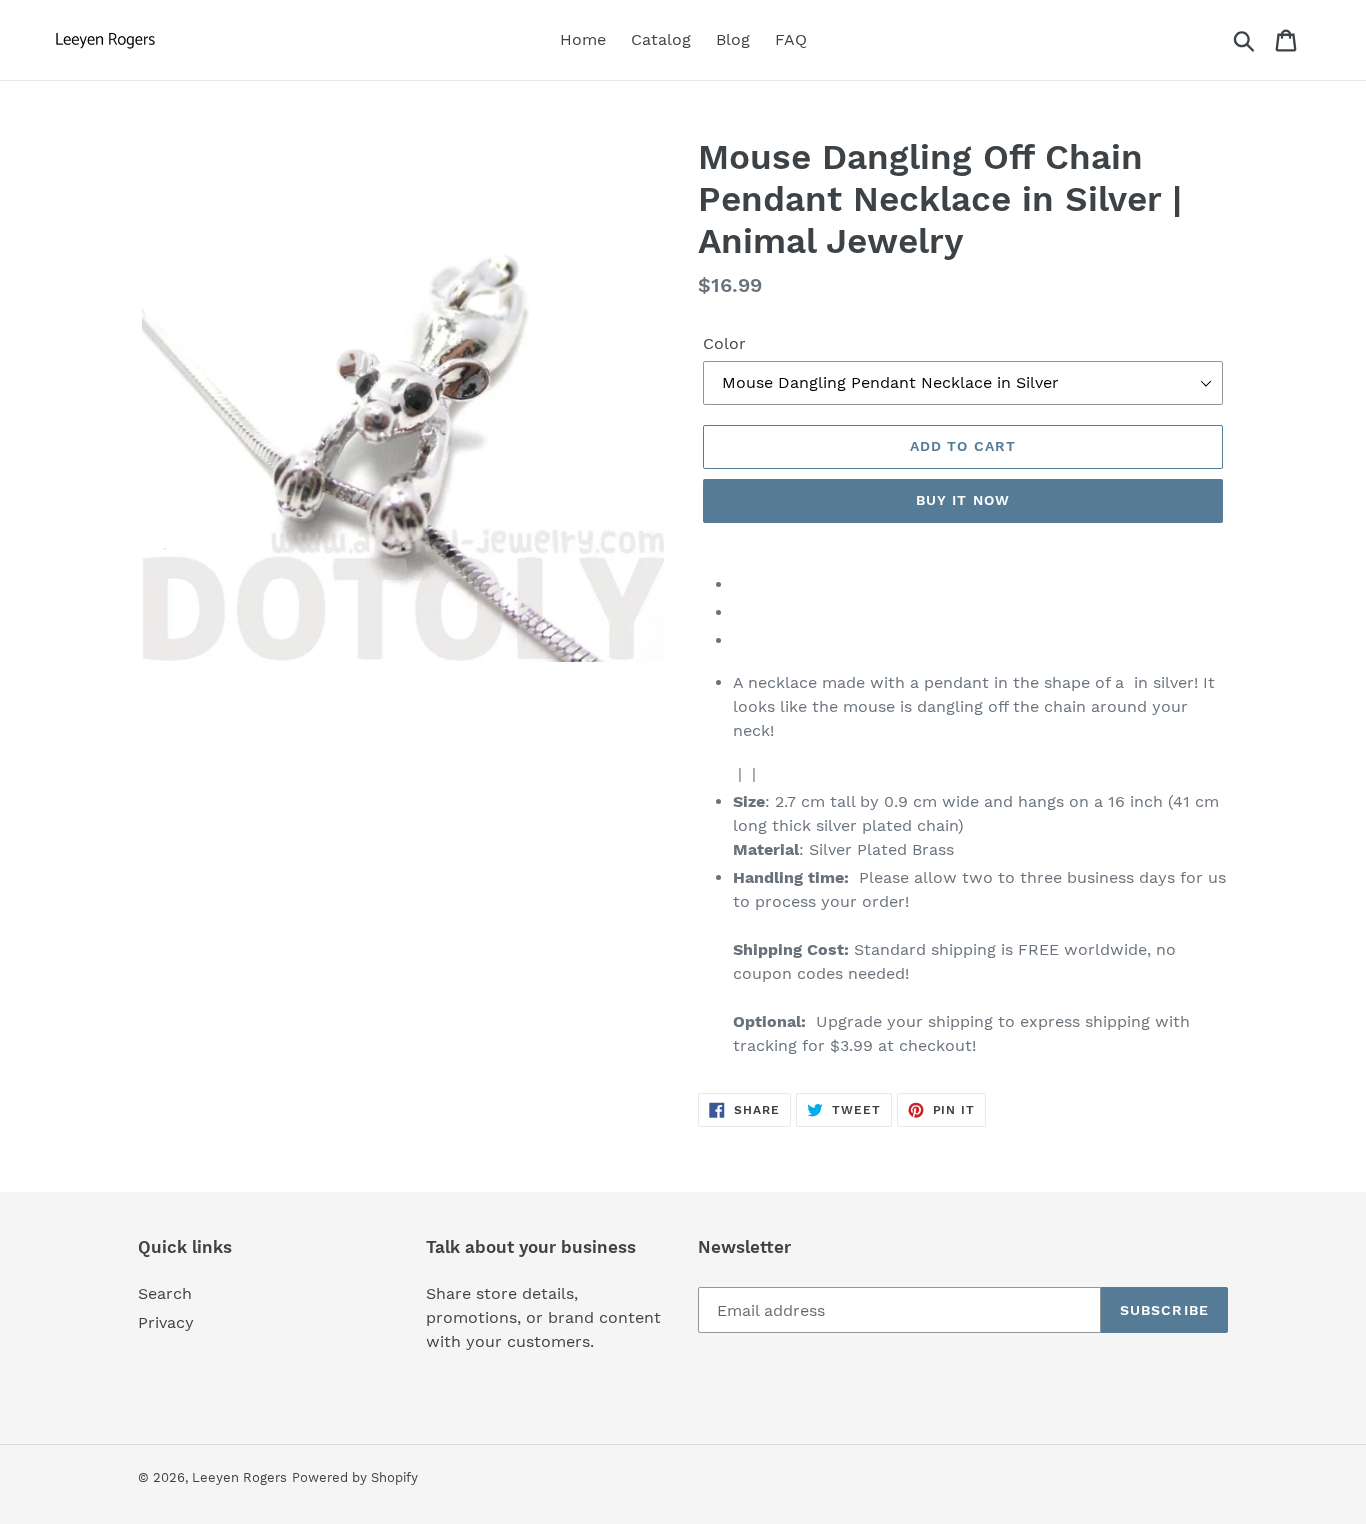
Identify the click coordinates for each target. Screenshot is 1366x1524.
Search (165, 1293)
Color (724, 343)
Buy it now (963, 500)
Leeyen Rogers (239, 1477)
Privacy (166, 1322)
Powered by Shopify (355, 1477)
